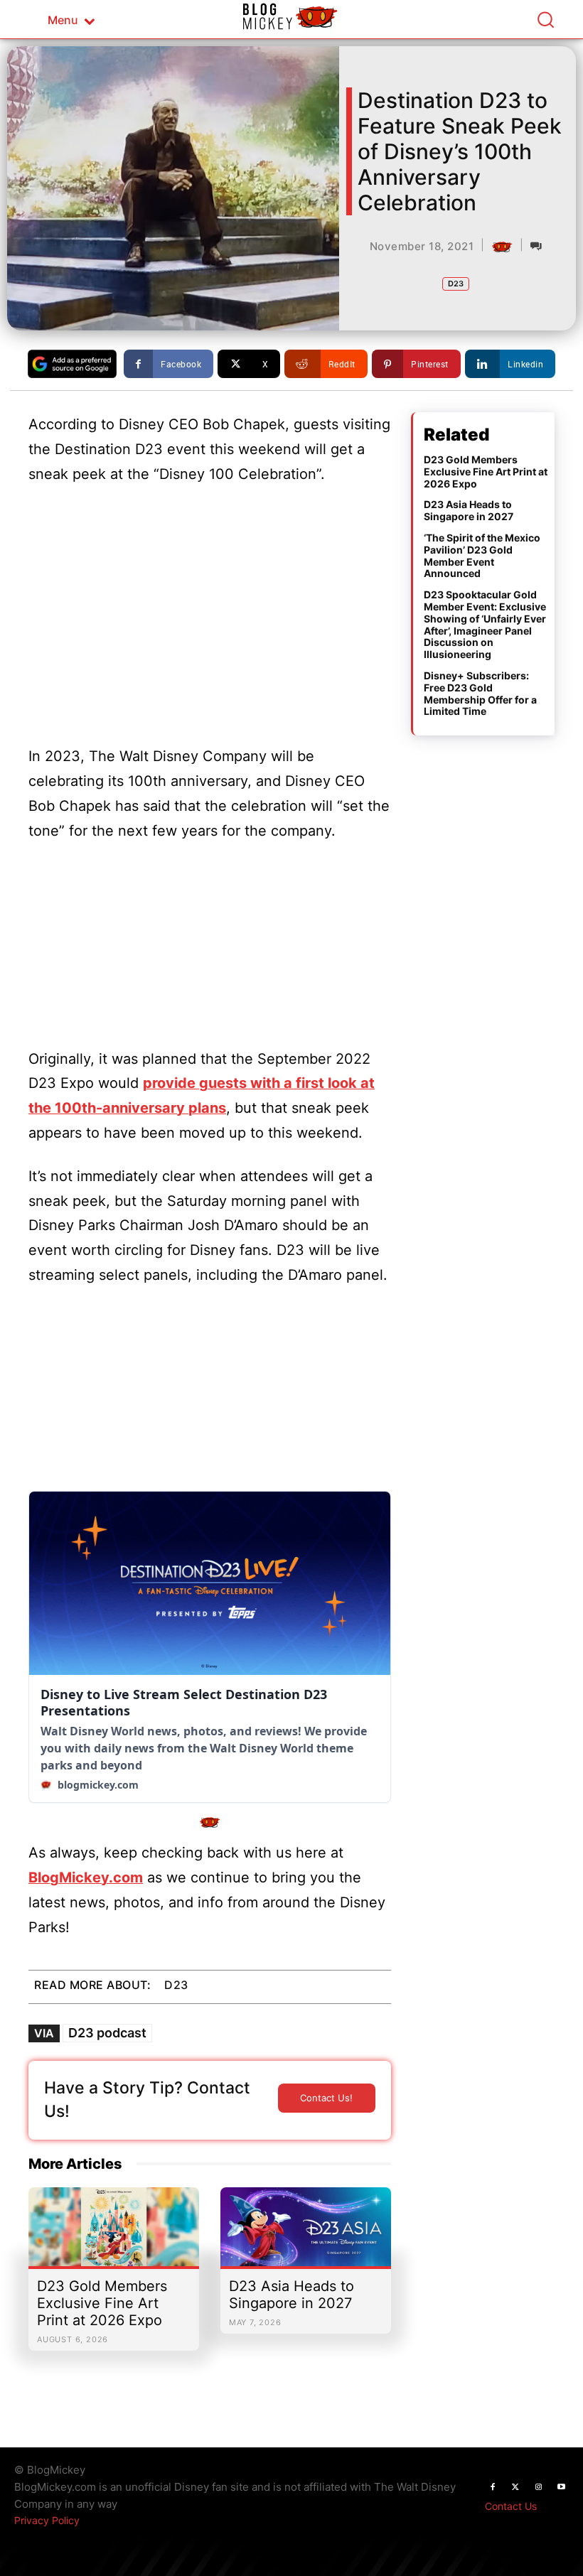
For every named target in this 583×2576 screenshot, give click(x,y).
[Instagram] (538, 2487)
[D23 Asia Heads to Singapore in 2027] (306, 2234)
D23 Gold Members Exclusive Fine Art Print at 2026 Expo (102, 2303)
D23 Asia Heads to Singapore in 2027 (291, 2295)
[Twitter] (515, 2487)
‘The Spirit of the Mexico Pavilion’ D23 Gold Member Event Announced (482, 555)
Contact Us (511, 2506)
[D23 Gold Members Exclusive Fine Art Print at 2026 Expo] (114, 2234)
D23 (456, 284)
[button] (545, 19)
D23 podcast (107, 2033)
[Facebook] (493, 2487)
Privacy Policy (47, 2520)
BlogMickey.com (86, 1877)
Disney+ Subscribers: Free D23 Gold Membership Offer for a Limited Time (480, 693)
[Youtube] (561, 2487)
